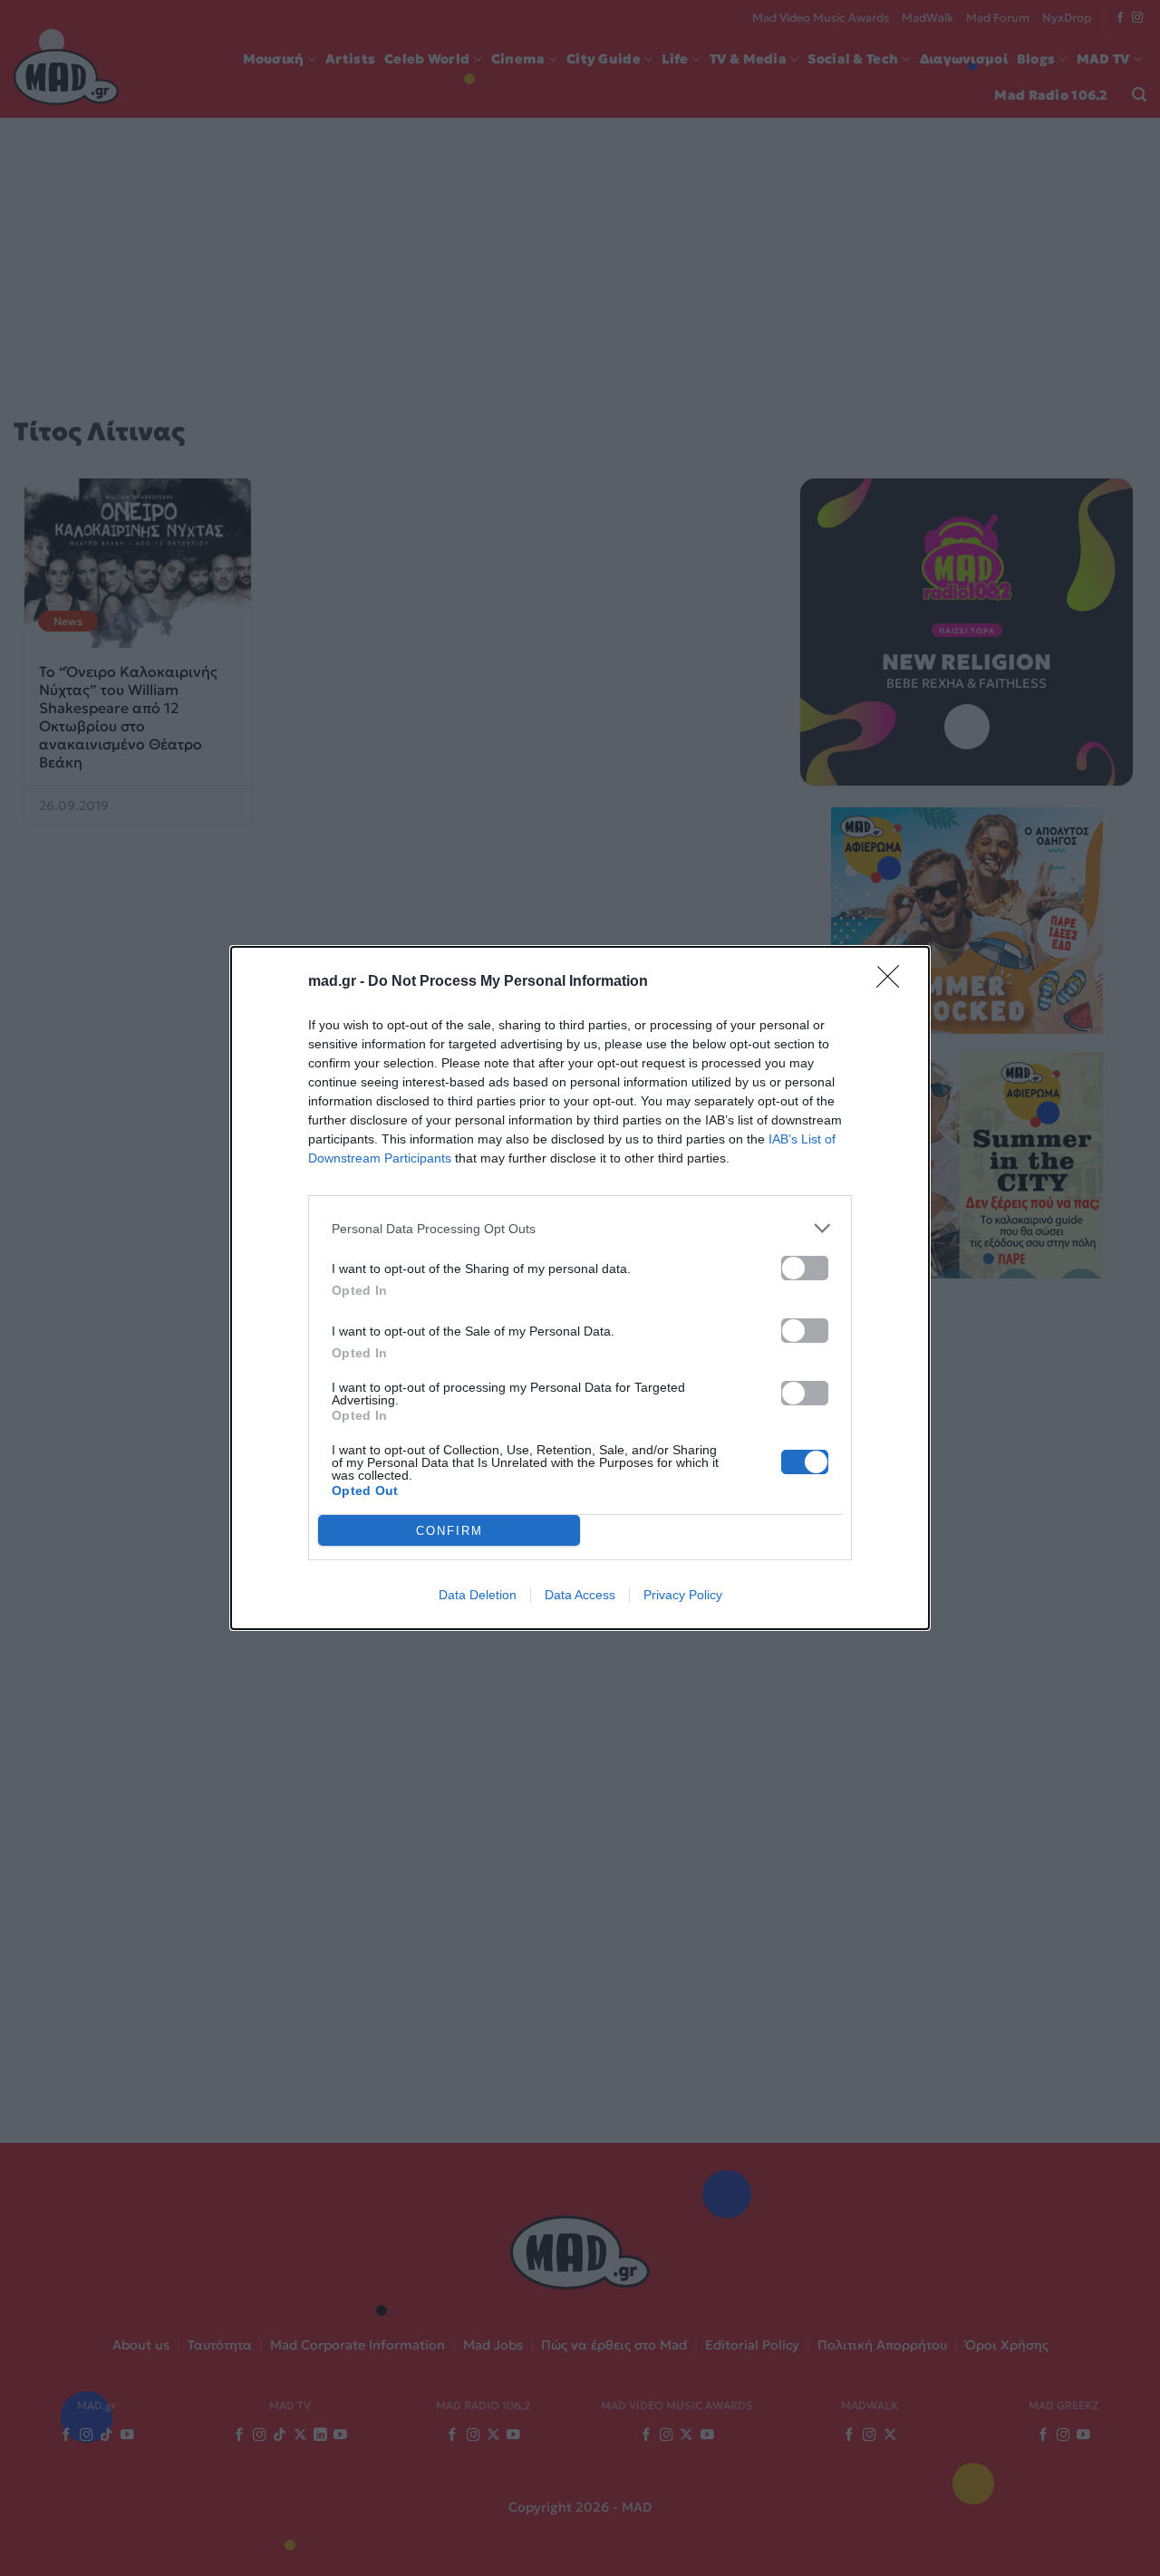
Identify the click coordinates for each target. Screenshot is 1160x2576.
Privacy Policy (683, 1595)
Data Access (580, 1595)
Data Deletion (478, 1595)
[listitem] (580, 1228)
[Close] (894, 982)
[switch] (805, 1268)
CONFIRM (449, 1531)
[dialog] (580, 1288)
